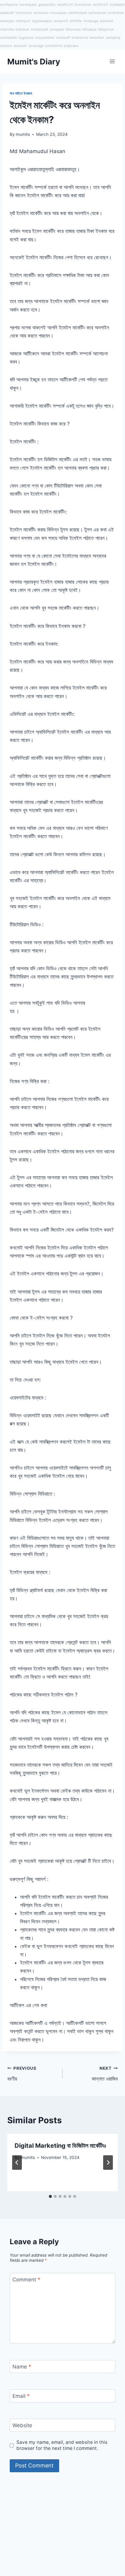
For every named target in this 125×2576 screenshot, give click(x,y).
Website (22, 2425)
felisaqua (89, 29)
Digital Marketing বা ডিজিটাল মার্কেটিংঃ (60, 2146)
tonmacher (83, 5)
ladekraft (7, 13)
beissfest (97, 38)
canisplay (113, 38)
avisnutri (20, 46)
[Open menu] (112, 62)
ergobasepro (42, 21)
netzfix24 (100, 5)
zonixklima (54, 46)
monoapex (58, 13)
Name (22, 2367)
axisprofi (61, 21)
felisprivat (106, 29)
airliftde (76, 21)
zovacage (36, 46)
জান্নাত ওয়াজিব (105, 2074)
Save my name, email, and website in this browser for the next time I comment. (62, 2445)
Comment (26, 2280)
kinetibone (80, 38)
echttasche (9, 5)
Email (21, 2396)
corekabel (117, 5)
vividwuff (63, 38)
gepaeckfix (47, 5)
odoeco (6, 46)
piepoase (71, 46)
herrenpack (28, 5)
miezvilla (7, 29)
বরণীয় (22, 2074)
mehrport (23, 21)
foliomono (24, 13)
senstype (7, 21)
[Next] (108, 2163)
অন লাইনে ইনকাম (21, 93)
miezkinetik (40, 29)
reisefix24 (65, 5)
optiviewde (97, 13)
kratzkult (22, 29)
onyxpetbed (45, 38)
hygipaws (26, 38)
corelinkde (116, 13)
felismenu (73, 29)
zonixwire (41, 13)
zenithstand (78, 13)
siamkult (106, 21)
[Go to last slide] (17, 2163)
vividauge (91, 21)
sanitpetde (8, 38)
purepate (57, 29)
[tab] (50, 2196)
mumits (23, 134)
